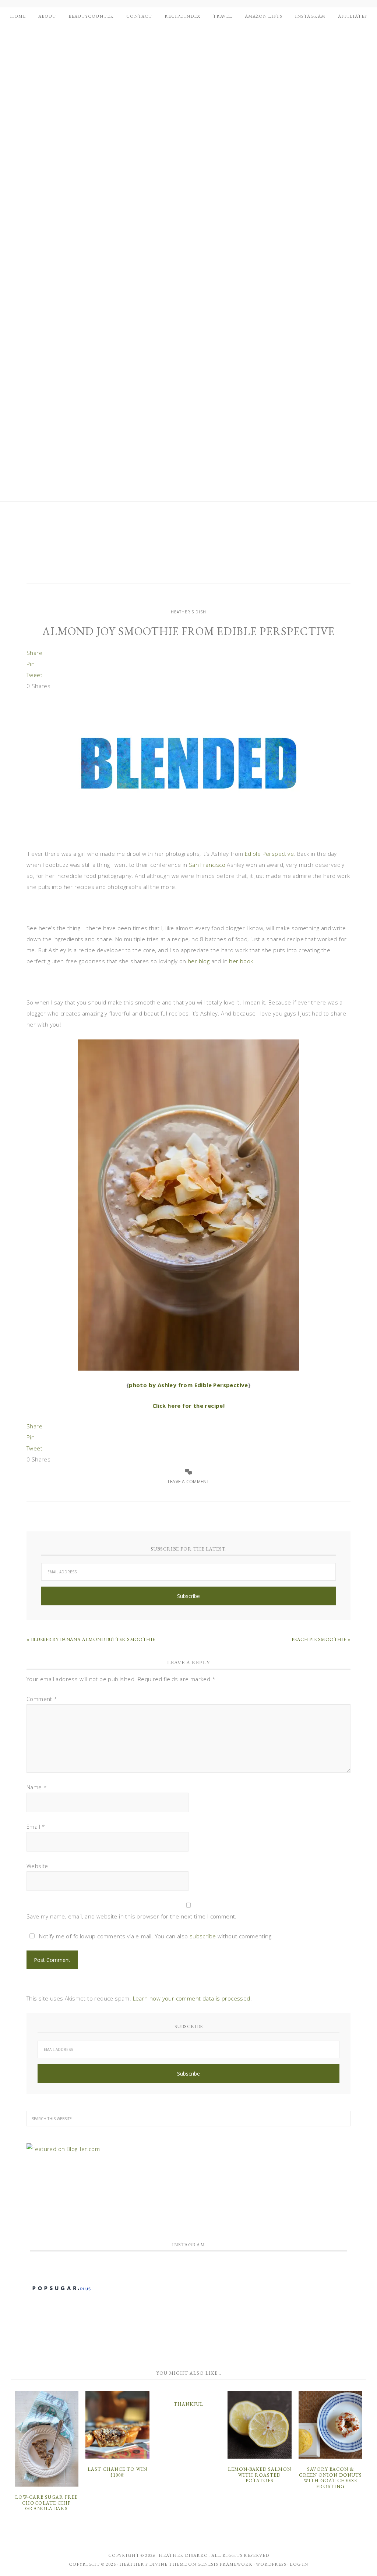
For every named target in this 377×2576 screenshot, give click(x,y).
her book (241, 961)
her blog (199, 961)
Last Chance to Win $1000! (117, 2472)
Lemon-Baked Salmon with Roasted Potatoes (260, 2475)
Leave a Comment (189, 1482)
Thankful (188, 2404)
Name (37, 1787)
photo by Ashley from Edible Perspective (188, 1385)
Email (36, 1826)
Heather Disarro (183, 2555)
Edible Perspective (269, 854)
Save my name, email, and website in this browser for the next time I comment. (132, 1916)
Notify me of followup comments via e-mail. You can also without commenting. (155, 1936)
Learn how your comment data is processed (192, 1998)
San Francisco (207, 865)
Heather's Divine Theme (153, 2564)
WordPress (271, 2564)
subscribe (203, 1936)
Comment (42, 1699)
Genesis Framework (225, 2564)
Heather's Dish (188, 548)
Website (37, 1866)
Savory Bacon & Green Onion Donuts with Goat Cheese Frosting (330, 2478)
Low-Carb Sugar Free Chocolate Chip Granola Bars (46, 2503)
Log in (299, 2564)
